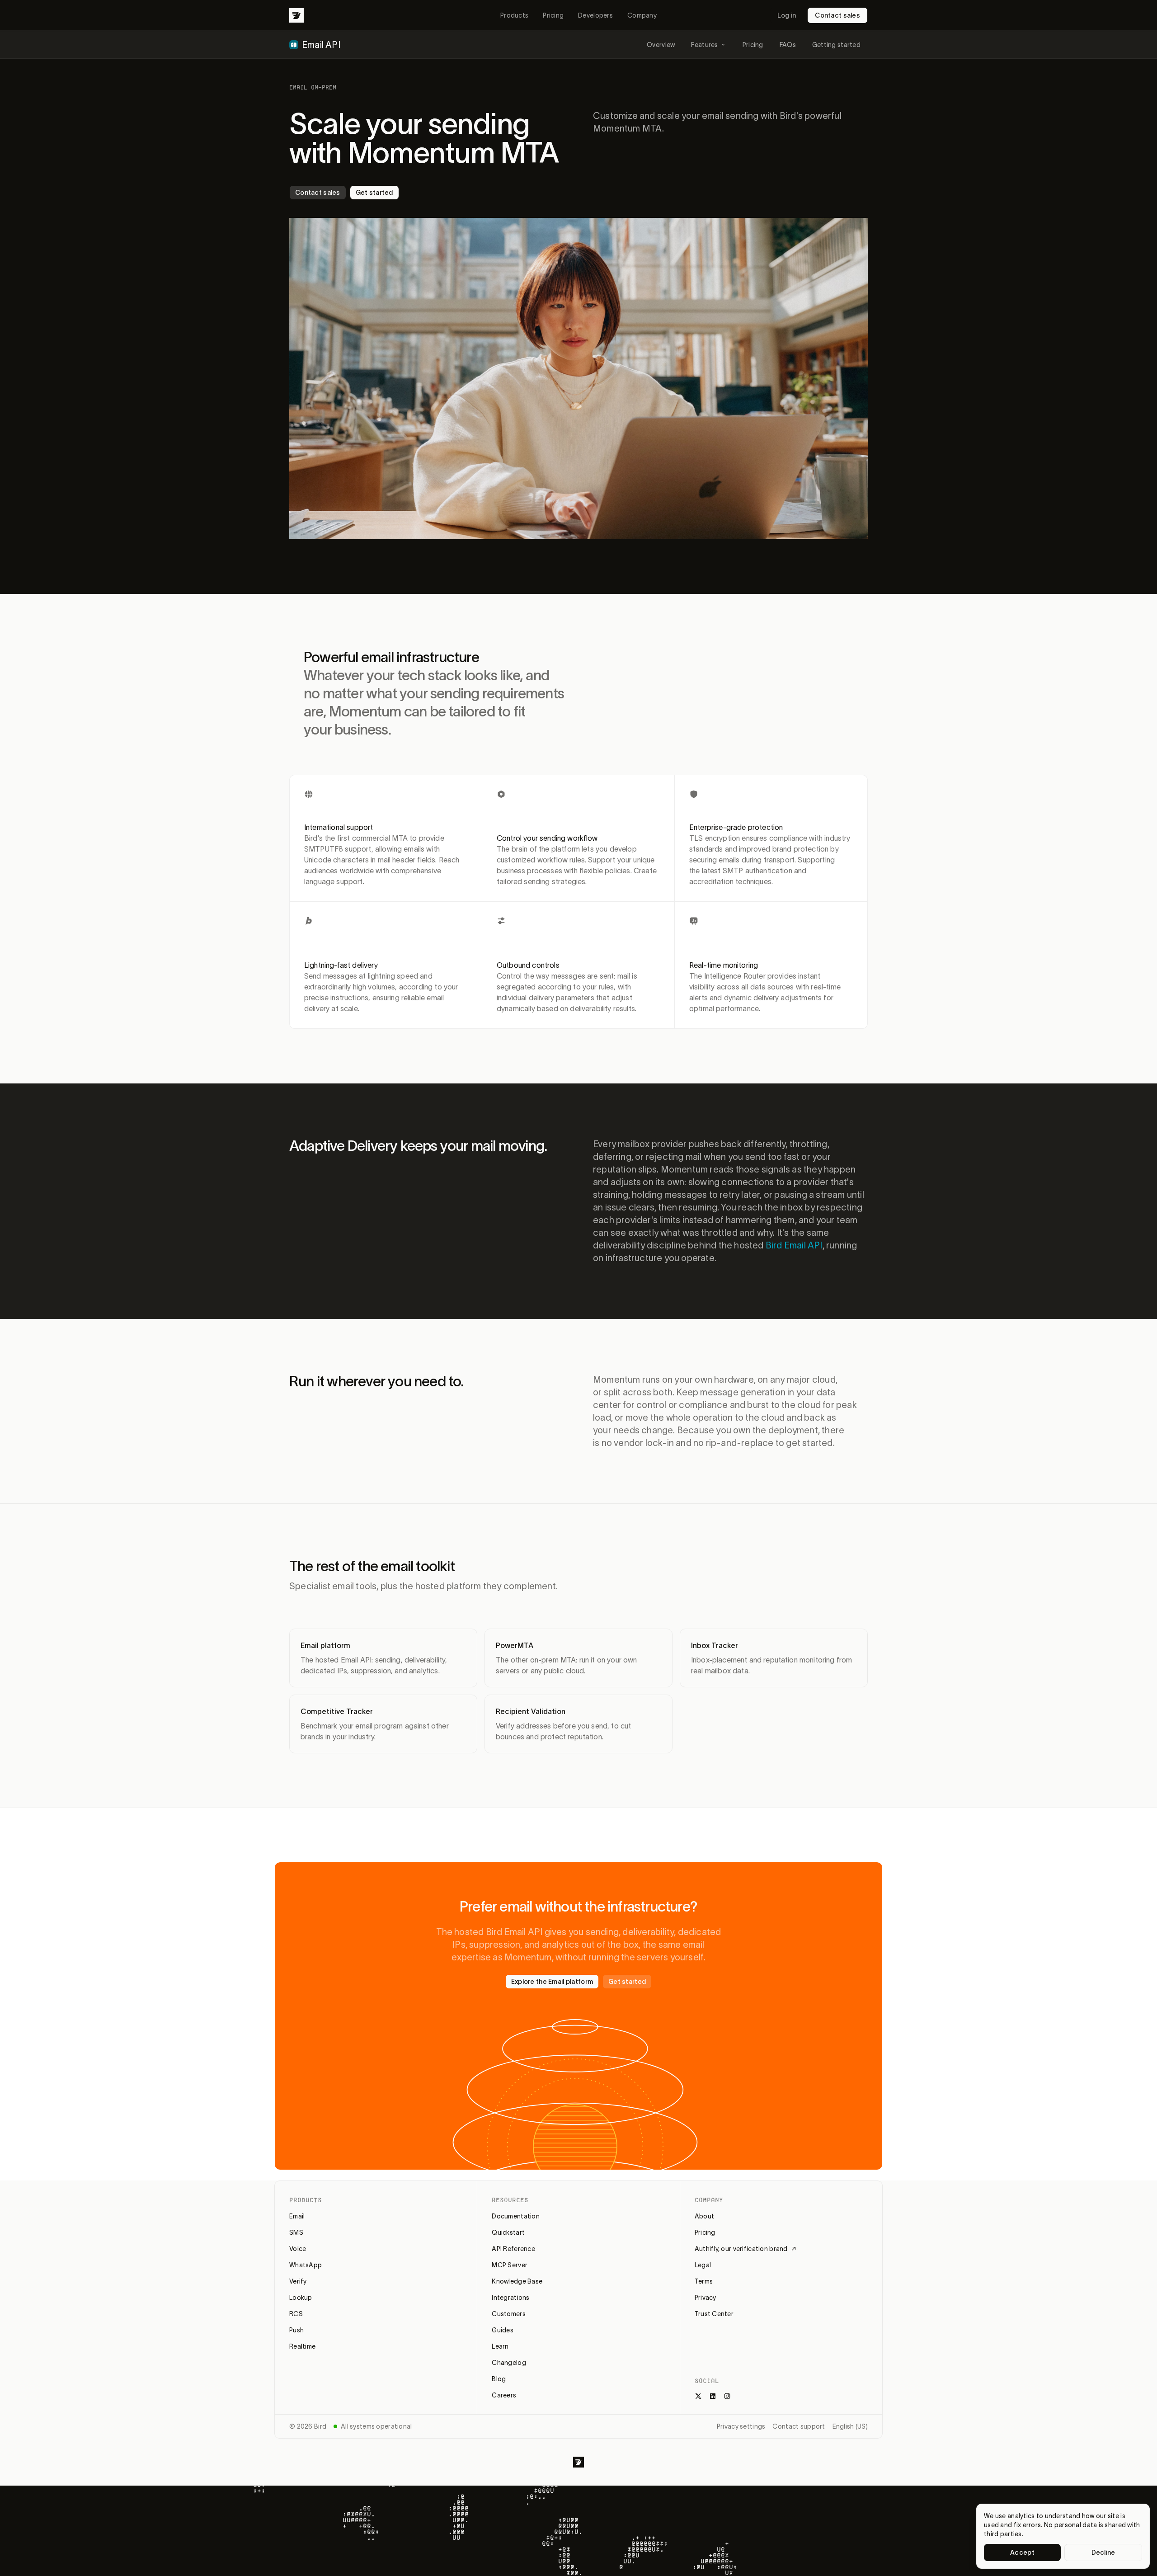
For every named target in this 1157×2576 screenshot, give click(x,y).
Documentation (516, 2216)
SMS (296, 2232)
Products (514, 15)
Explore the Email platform (552, 1982)
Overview (661, 45)
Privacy (705, 2298)
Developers (595, 15)
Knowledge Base (517, 2281)
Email (297, 2216)
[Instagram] (727, 2396)
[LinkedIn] (713, 2396)
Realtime (302, 2346)
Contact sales (837, 15)
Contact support (799, 2426)
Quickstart (508, 2232)
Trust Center (714, 2314)
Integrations (510, 2298)
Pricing (553, 15)
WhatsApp (306, 2265)
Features (704, 45)
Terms (704, 2281)
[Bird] (296, 15)
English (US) (850, 2426)
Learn (500, 2346)
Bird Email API (794, 1245)
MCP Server (510, 2265)
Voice (298, 2249)
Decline (1103, 2552)
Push (296, 2330)
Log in (787, 15)
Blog (499, 2379)
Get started (374, 193)
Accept (1022, 2552)
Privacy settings (741, 2426)
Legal (703, 2265)
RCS (296, 2314)
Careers (504, 2395)
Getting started (836, 45)
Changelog (509, 2363)
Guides (503, 2330)
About (704, 2216)
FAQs (788, 45)
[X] (698, 2396)
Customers (509, 2314)
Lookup (301, 2298)
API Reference (513, 2249)
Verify (298, 2281)
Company (642, 15)
